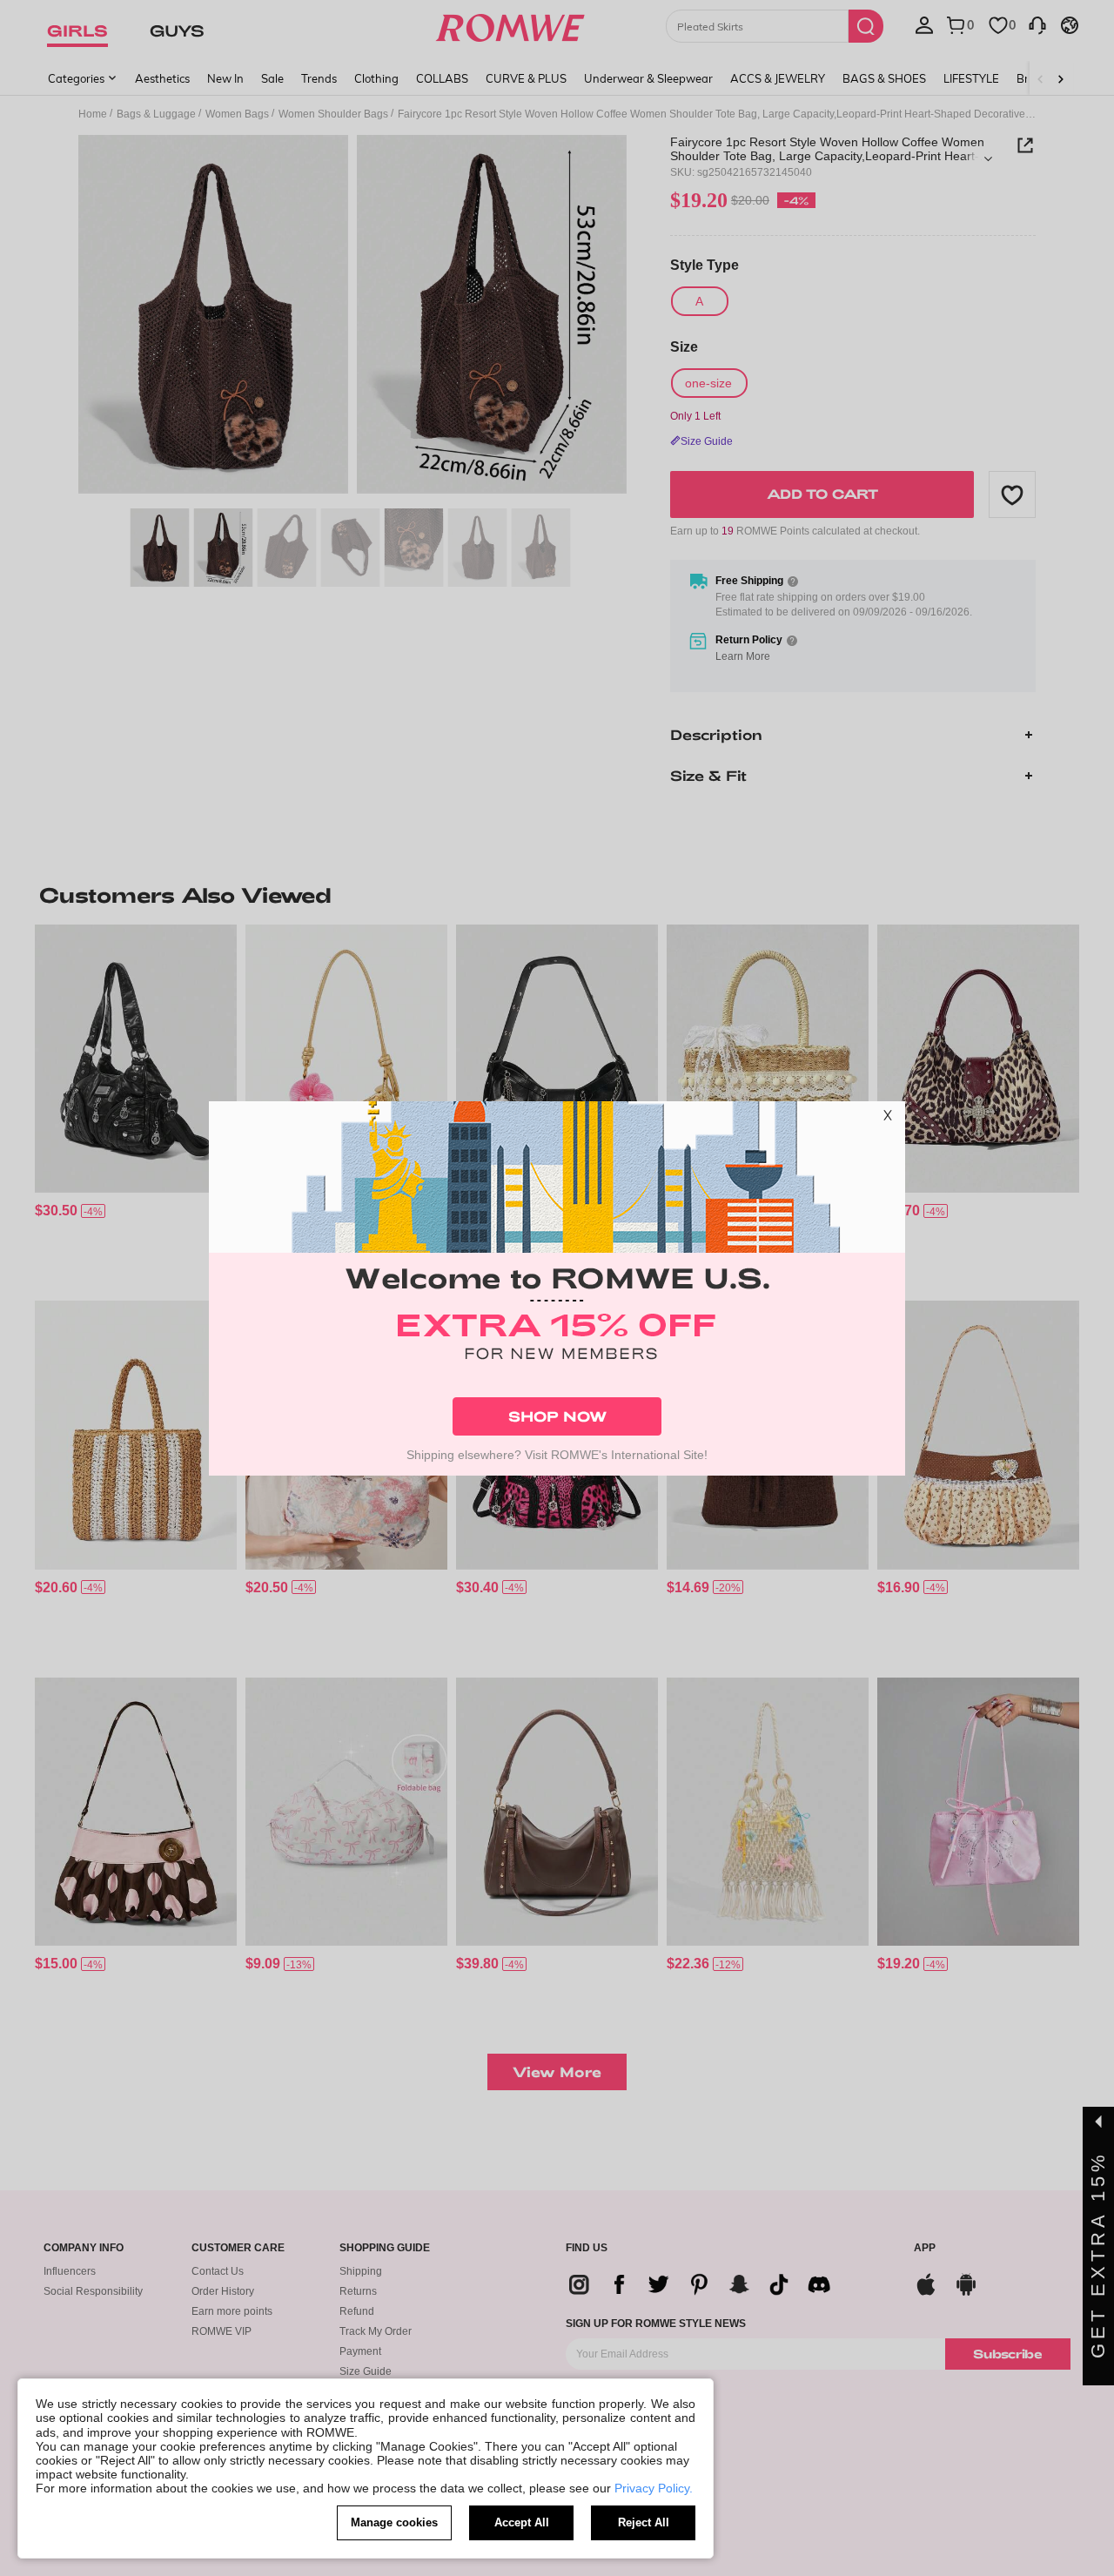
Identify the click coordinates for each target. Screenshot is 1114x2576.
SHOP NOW (557, 1416)
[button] (888, 1119)
